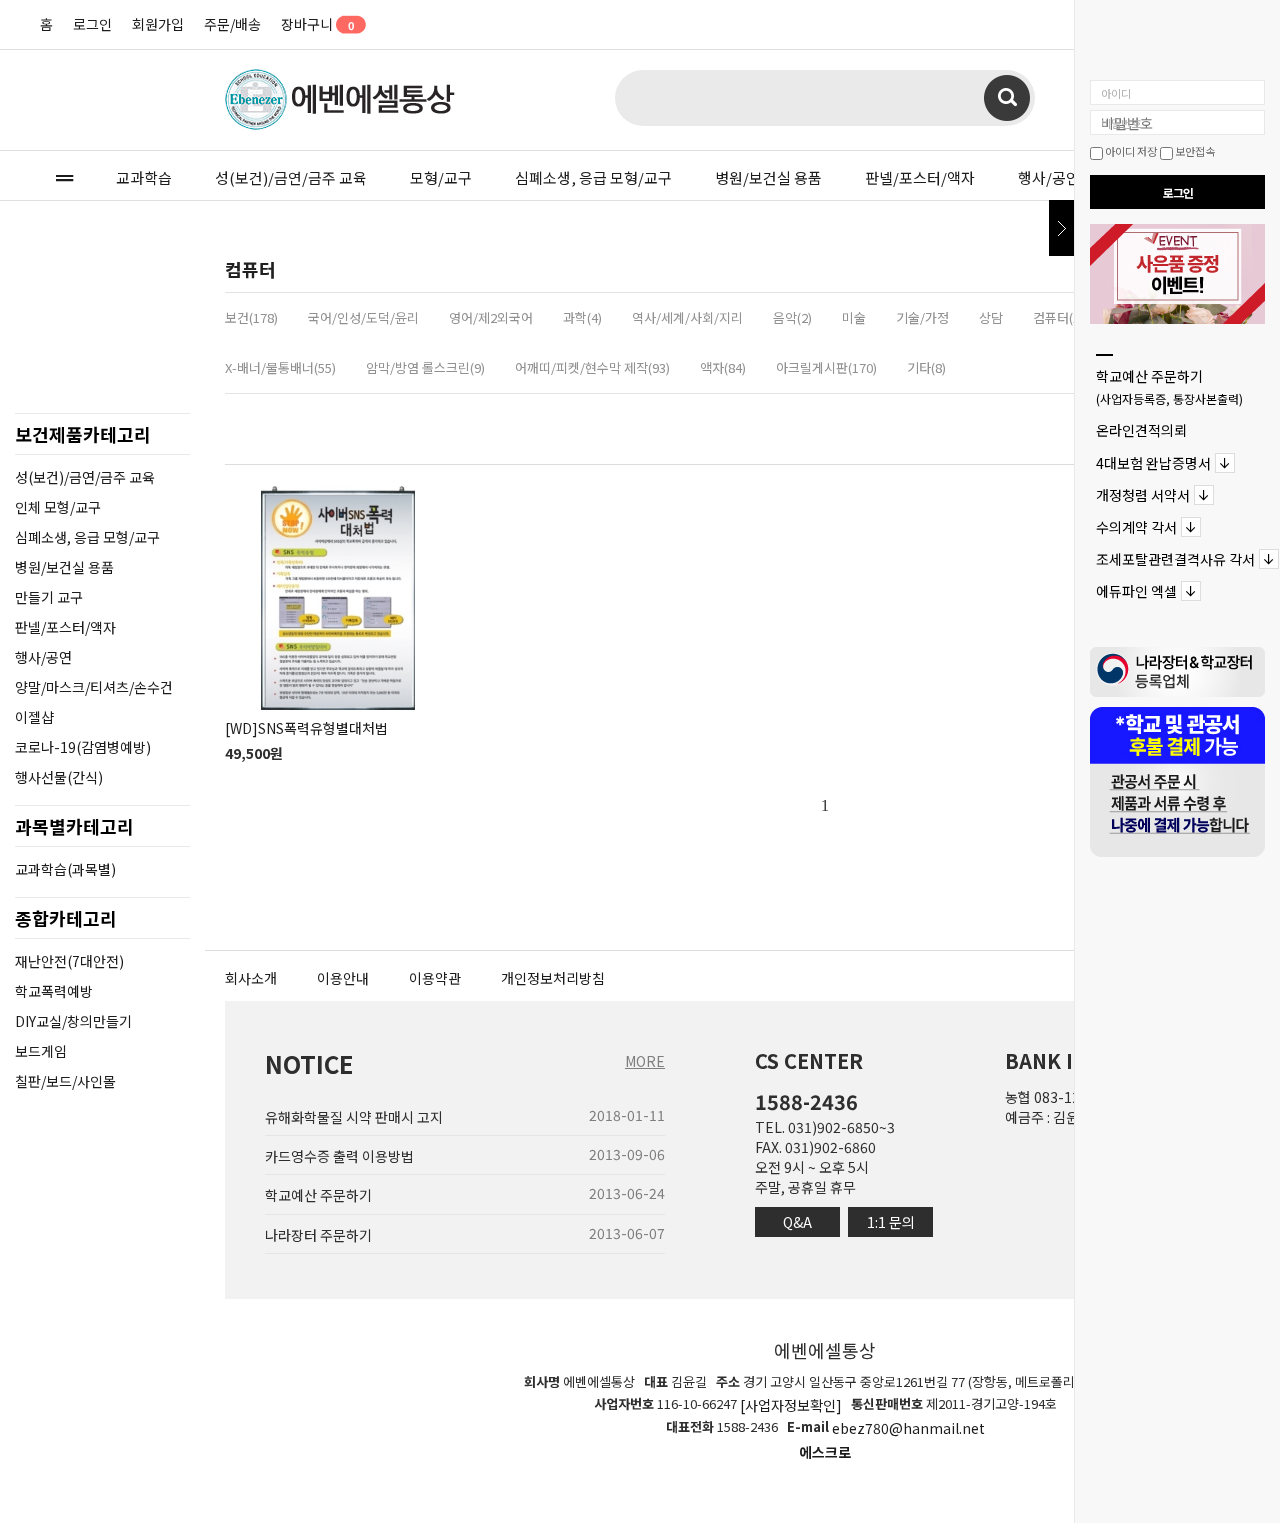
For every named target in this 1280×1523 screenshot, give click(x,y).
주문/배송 (232, 24)
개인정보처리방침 (553, 978)
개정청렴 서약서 (1143, 495)
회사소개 (251, 978)
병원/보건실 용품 (768, 177)
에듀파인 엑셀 (1136, 592)
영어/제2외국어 (491, 317)
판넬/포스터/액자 (920, 177)
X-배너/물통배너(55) (280, 367)
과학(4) (582, 317)
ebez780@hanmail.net (908, 1429)
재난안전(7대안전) (69, 961)
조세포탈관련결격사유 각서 (1175, 559)
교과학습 (144, 177)
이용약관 (435, 978)
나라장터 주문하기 (318, 1235)
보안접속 (1194, 151)
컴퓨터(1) (1058, 317)
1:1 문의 (891, 1222)
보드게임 (41, 1051)
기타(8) (926, 367)
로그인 (92, 24)
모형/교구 (441, 177)
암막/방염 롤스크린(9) (425, 367)
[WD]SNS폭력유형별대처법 (306, 728)
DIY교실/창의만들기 (73, 1021)
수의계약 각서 (1136, 527)
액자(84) (723, 367)
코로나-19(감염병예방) (83, 747)
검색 (1007, 98)
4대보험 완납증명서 (1153, 463)
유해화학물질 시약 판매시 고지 (354, 1117)
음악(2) (792, 317)
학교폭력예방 (54, 991)
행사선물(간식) (59, 777)
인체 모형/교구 (58, 507)
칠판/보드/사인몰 (65, 1081)
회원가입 (158, 24)
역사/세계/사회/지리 (687, 317)
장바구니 (316, 24)
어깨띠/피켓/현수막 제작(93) (592, 367)
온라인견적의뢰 (1141, 431)
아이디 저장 (1130, 151)
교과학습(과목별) (65, 869)
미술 (854, 317)
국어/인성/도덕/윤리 (363, 317)
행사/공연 (1049, 177)
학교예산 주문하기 (1169, 386)
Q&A (797, 1222)
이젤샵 (34, 717)
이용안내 (343, 978)
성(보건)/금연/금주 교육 (291, 177)
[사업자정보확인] (791, 1405)
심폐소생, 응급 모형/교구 (593, 177)
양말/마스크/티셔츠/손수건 (94, 687)
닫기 (1061, 228)
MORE (645, 1061)
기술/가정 (922, 317)
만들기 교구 (49, 597)
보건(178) (251, 317)
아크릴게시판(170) (826, 367)
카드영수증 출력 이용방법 (339, 1156)
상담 (991, 317)
